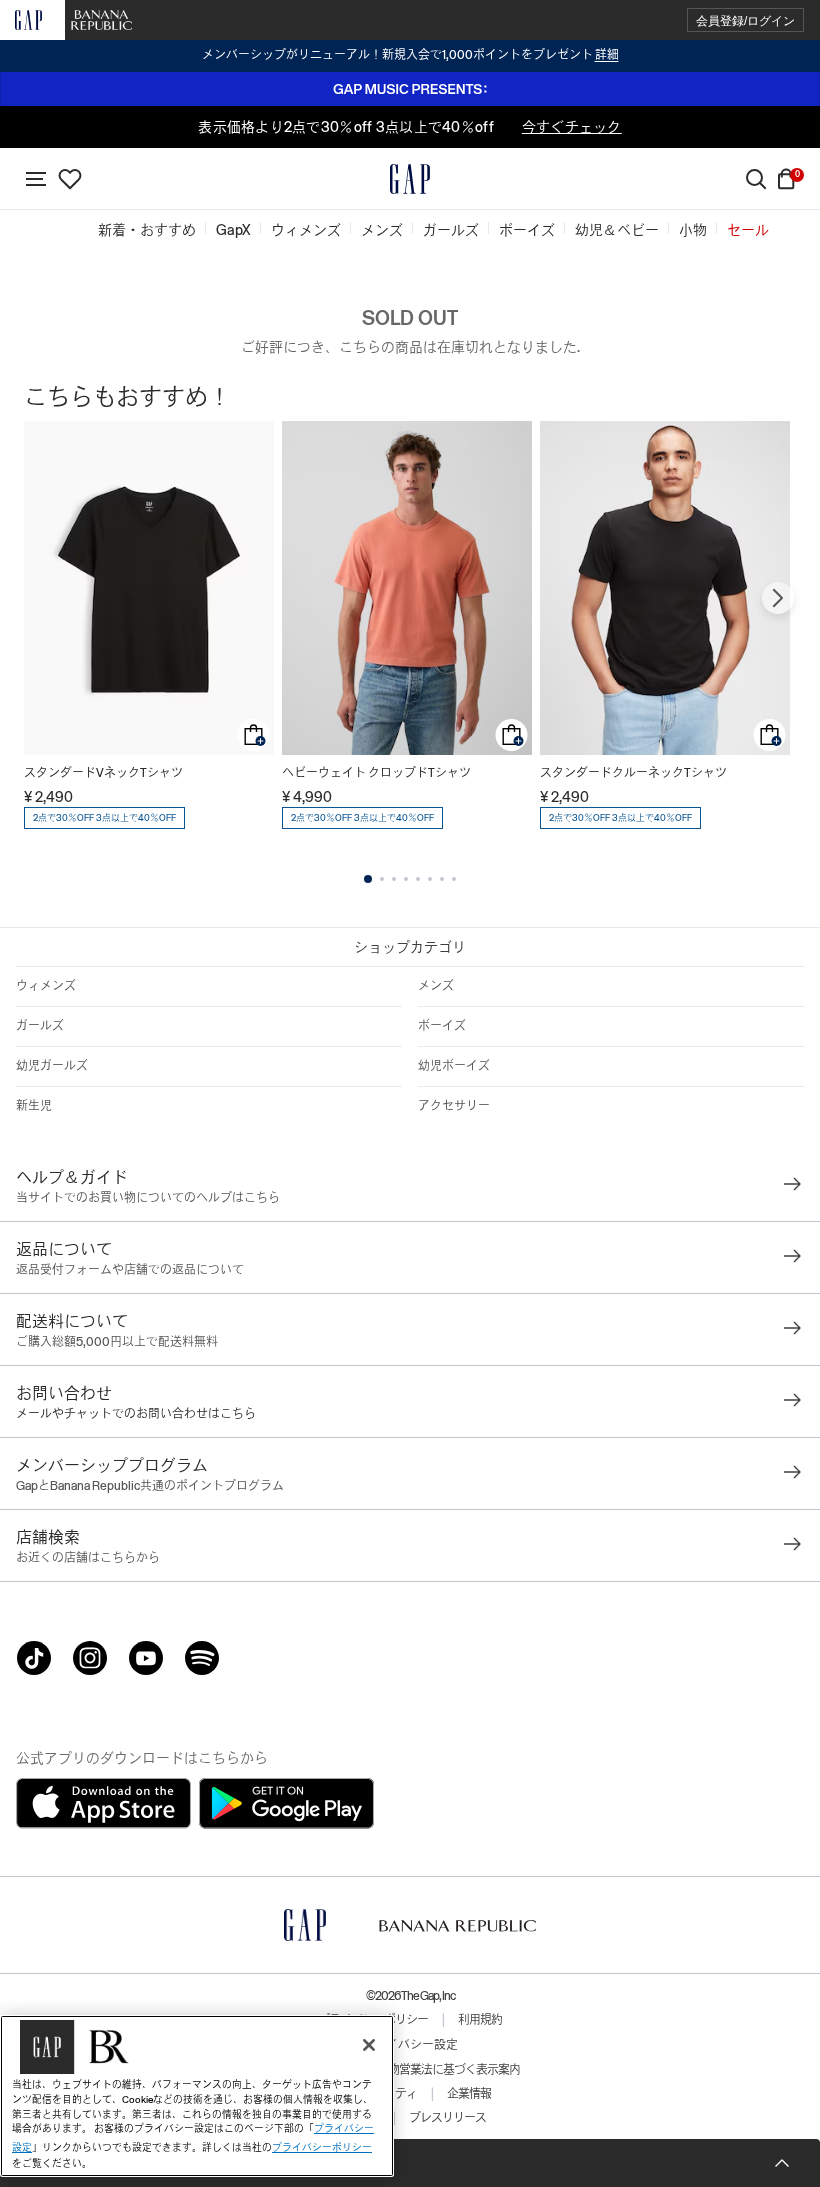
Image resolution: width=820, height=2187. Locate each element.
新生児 (34, 1106)
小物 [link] (693, 230)
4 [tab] (406, 879)
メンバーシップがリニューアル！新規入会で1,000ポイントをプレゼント (410, 55)
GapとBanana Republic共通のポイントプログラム (150, 1486)
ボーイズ (442, 1026)
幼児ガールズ (52, 1066)
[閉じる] (369, 2045)
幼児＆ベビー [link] (617, 230)
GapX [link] (233, 230)
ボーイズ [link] (527, 230)
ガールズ (40, 1026)
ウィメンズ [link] (306, 230)
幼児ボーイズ (454, 1066)
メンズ (436, 986)
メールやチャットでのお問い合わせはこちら (136, 1414)
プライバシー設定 (410, 2045)
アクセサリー (454, 1106)
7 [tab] (442, 879)
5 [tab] (418, 879)
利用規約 (480, 2020)
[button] (745, 20)
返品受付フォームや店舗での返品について (130, 1270)
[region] (197, 2096)
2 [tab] (382, 879)
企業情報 (469, 2094)
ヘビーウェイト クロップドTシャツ (376, 773)
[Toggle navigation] (36, 179)
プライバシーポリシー (322, 2147)
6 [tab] (430, 879)
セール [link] (748, 230)
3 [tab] (394, 879)
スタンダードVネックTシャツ (103, 773)
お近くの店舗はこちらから (88, 1558)
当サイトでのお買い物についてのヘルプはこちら (148, 1198)
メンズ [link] (382, 230)
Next (778, 598)
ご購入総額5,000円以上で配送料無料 (117, 1342)
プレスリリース (447, 2118)
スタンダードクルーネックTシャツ (633, 773)
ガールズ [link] (451, 230)
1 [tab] (368, 879)
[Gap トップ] (410, 179)
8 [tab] (454, 879)
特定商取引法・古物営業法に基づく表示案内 (410, 2070)
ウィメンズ (46, 986)
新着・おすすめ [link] (147, 230)
